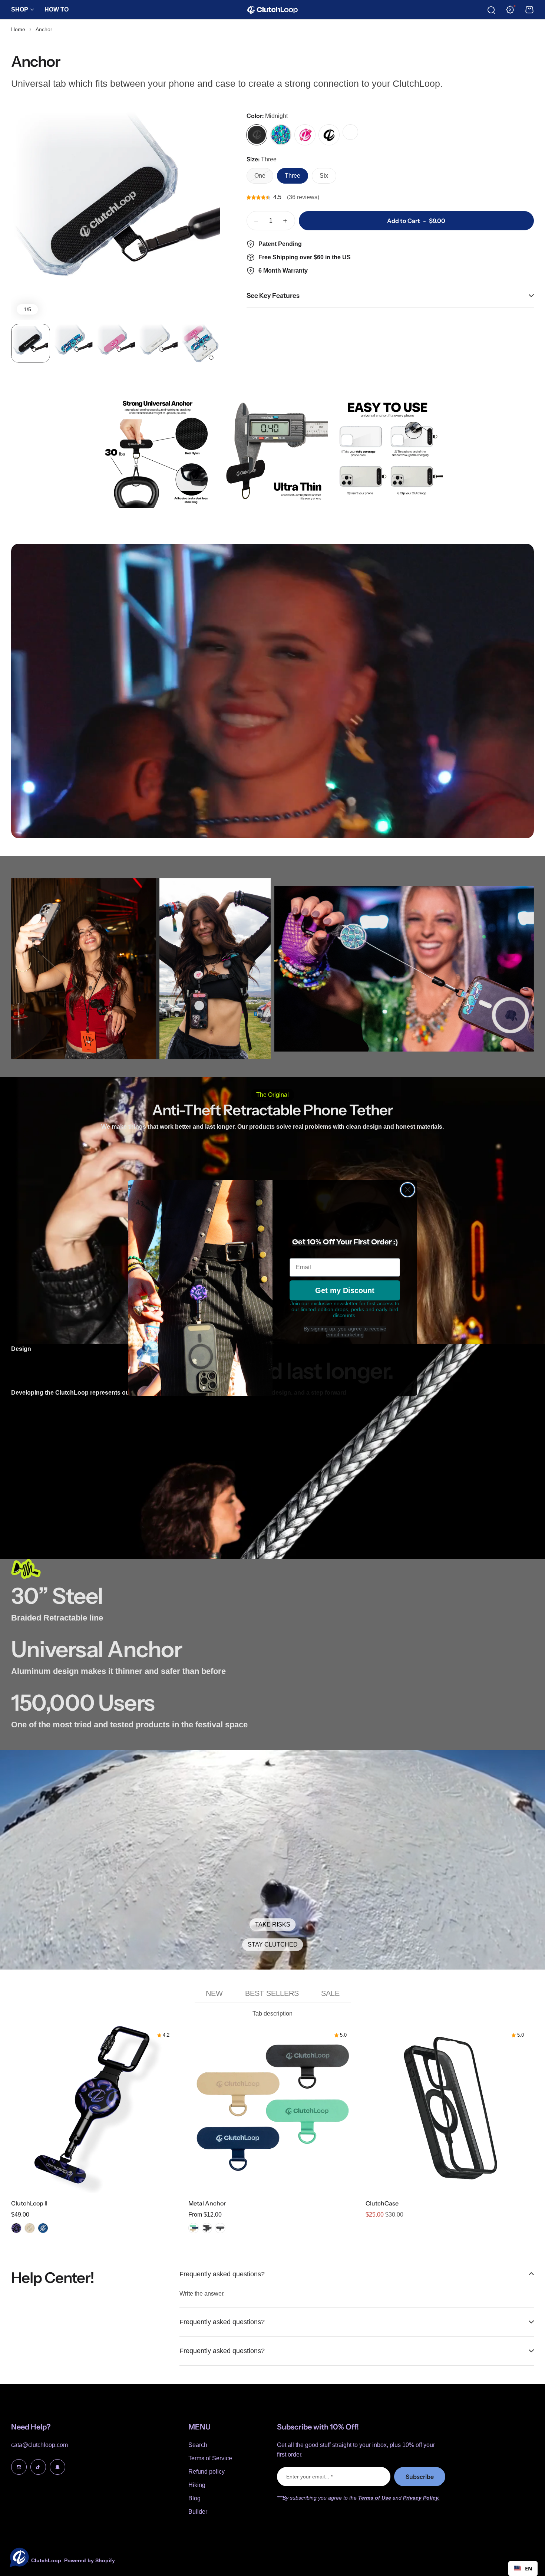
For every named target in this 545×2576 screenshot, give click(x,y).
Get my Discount (345, 1290)
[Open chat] (18, 2558)
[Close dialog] (408, 1190)
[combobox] (523, 2569)
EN (529, 2568)
